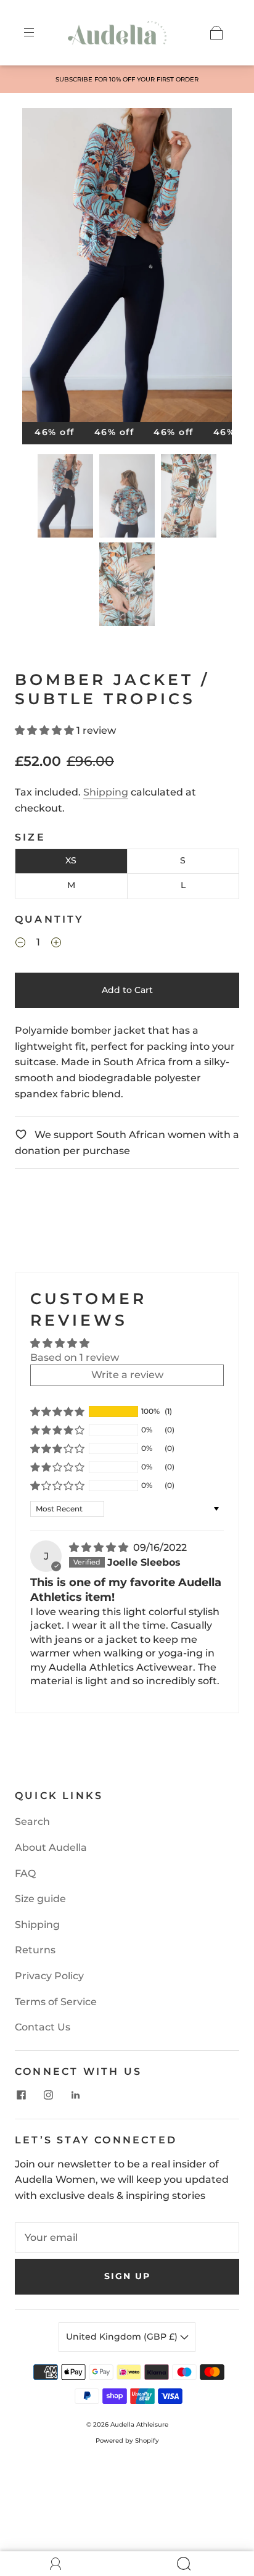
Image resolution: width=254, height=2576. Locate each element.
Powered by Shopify (127, 2441)
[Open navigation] (38, 33)
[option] (127, 80)
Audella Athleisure (139, 2424)
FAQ (25, 1873)
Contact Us (43, 2027)
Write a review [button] (127, 1375)
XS (71, 860)
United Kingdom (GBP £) (123, 2337)
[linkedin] (75, 2095)
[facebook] (21, 2095)
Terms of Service (56, 2002)
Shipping (106, 792)
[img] (100, 1548)
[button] (43, 268)
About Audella (51, 1847)
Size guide (40, 1899)
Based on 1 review (75, 1357)
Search (32, 1822)
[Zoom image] (127, 268)
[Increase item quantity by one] (56, 944)
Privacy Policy (49, 1976)
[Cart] (216, 33)
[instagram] (48, 2095)
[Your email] (127, 2238)
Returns (35, 1950)
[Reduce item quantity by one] (20, 944)
